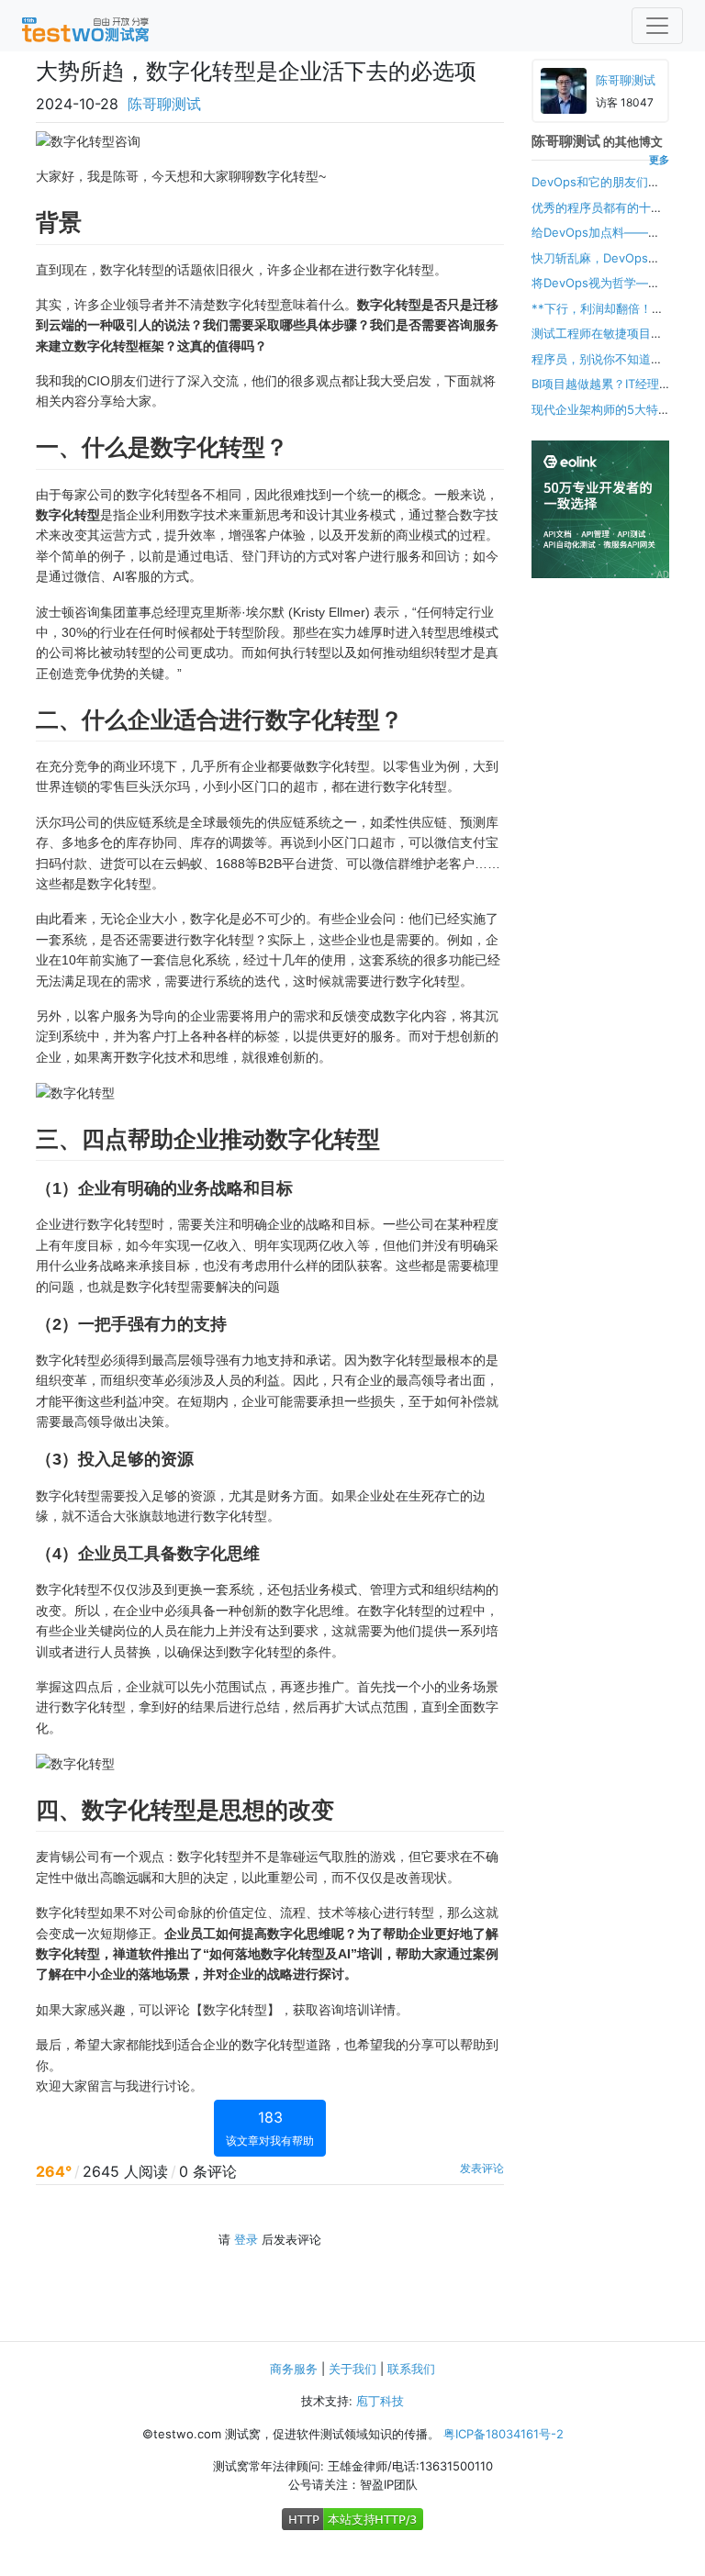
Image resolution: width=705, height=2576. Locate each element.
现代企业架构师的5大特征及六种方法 (595, 418)
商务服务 (294, 2369)
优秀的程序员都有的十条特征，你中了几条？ (597, 217)
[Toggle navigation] (657, 26)
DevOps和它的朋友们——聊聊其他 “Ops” (590, 191)
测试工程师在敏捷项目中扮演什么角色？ (597, 342)
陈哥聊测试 (164, 104)
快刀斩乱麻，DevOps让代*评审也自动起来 (596, 267)
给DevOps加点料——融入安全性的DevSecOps (596, 241)
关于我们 (352, 2369)
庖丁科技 (380, 2401)
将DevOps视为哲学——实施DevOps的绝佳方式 (596, 292)
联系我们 (411, 2369)
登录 (246, 2239)
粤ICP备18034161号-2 (504, 2434)
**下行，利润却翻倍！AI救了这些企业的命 (597, 318)
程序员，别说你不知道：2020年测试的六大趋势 (597, 368)
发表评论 (482, 2168)
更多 (659, 160)
